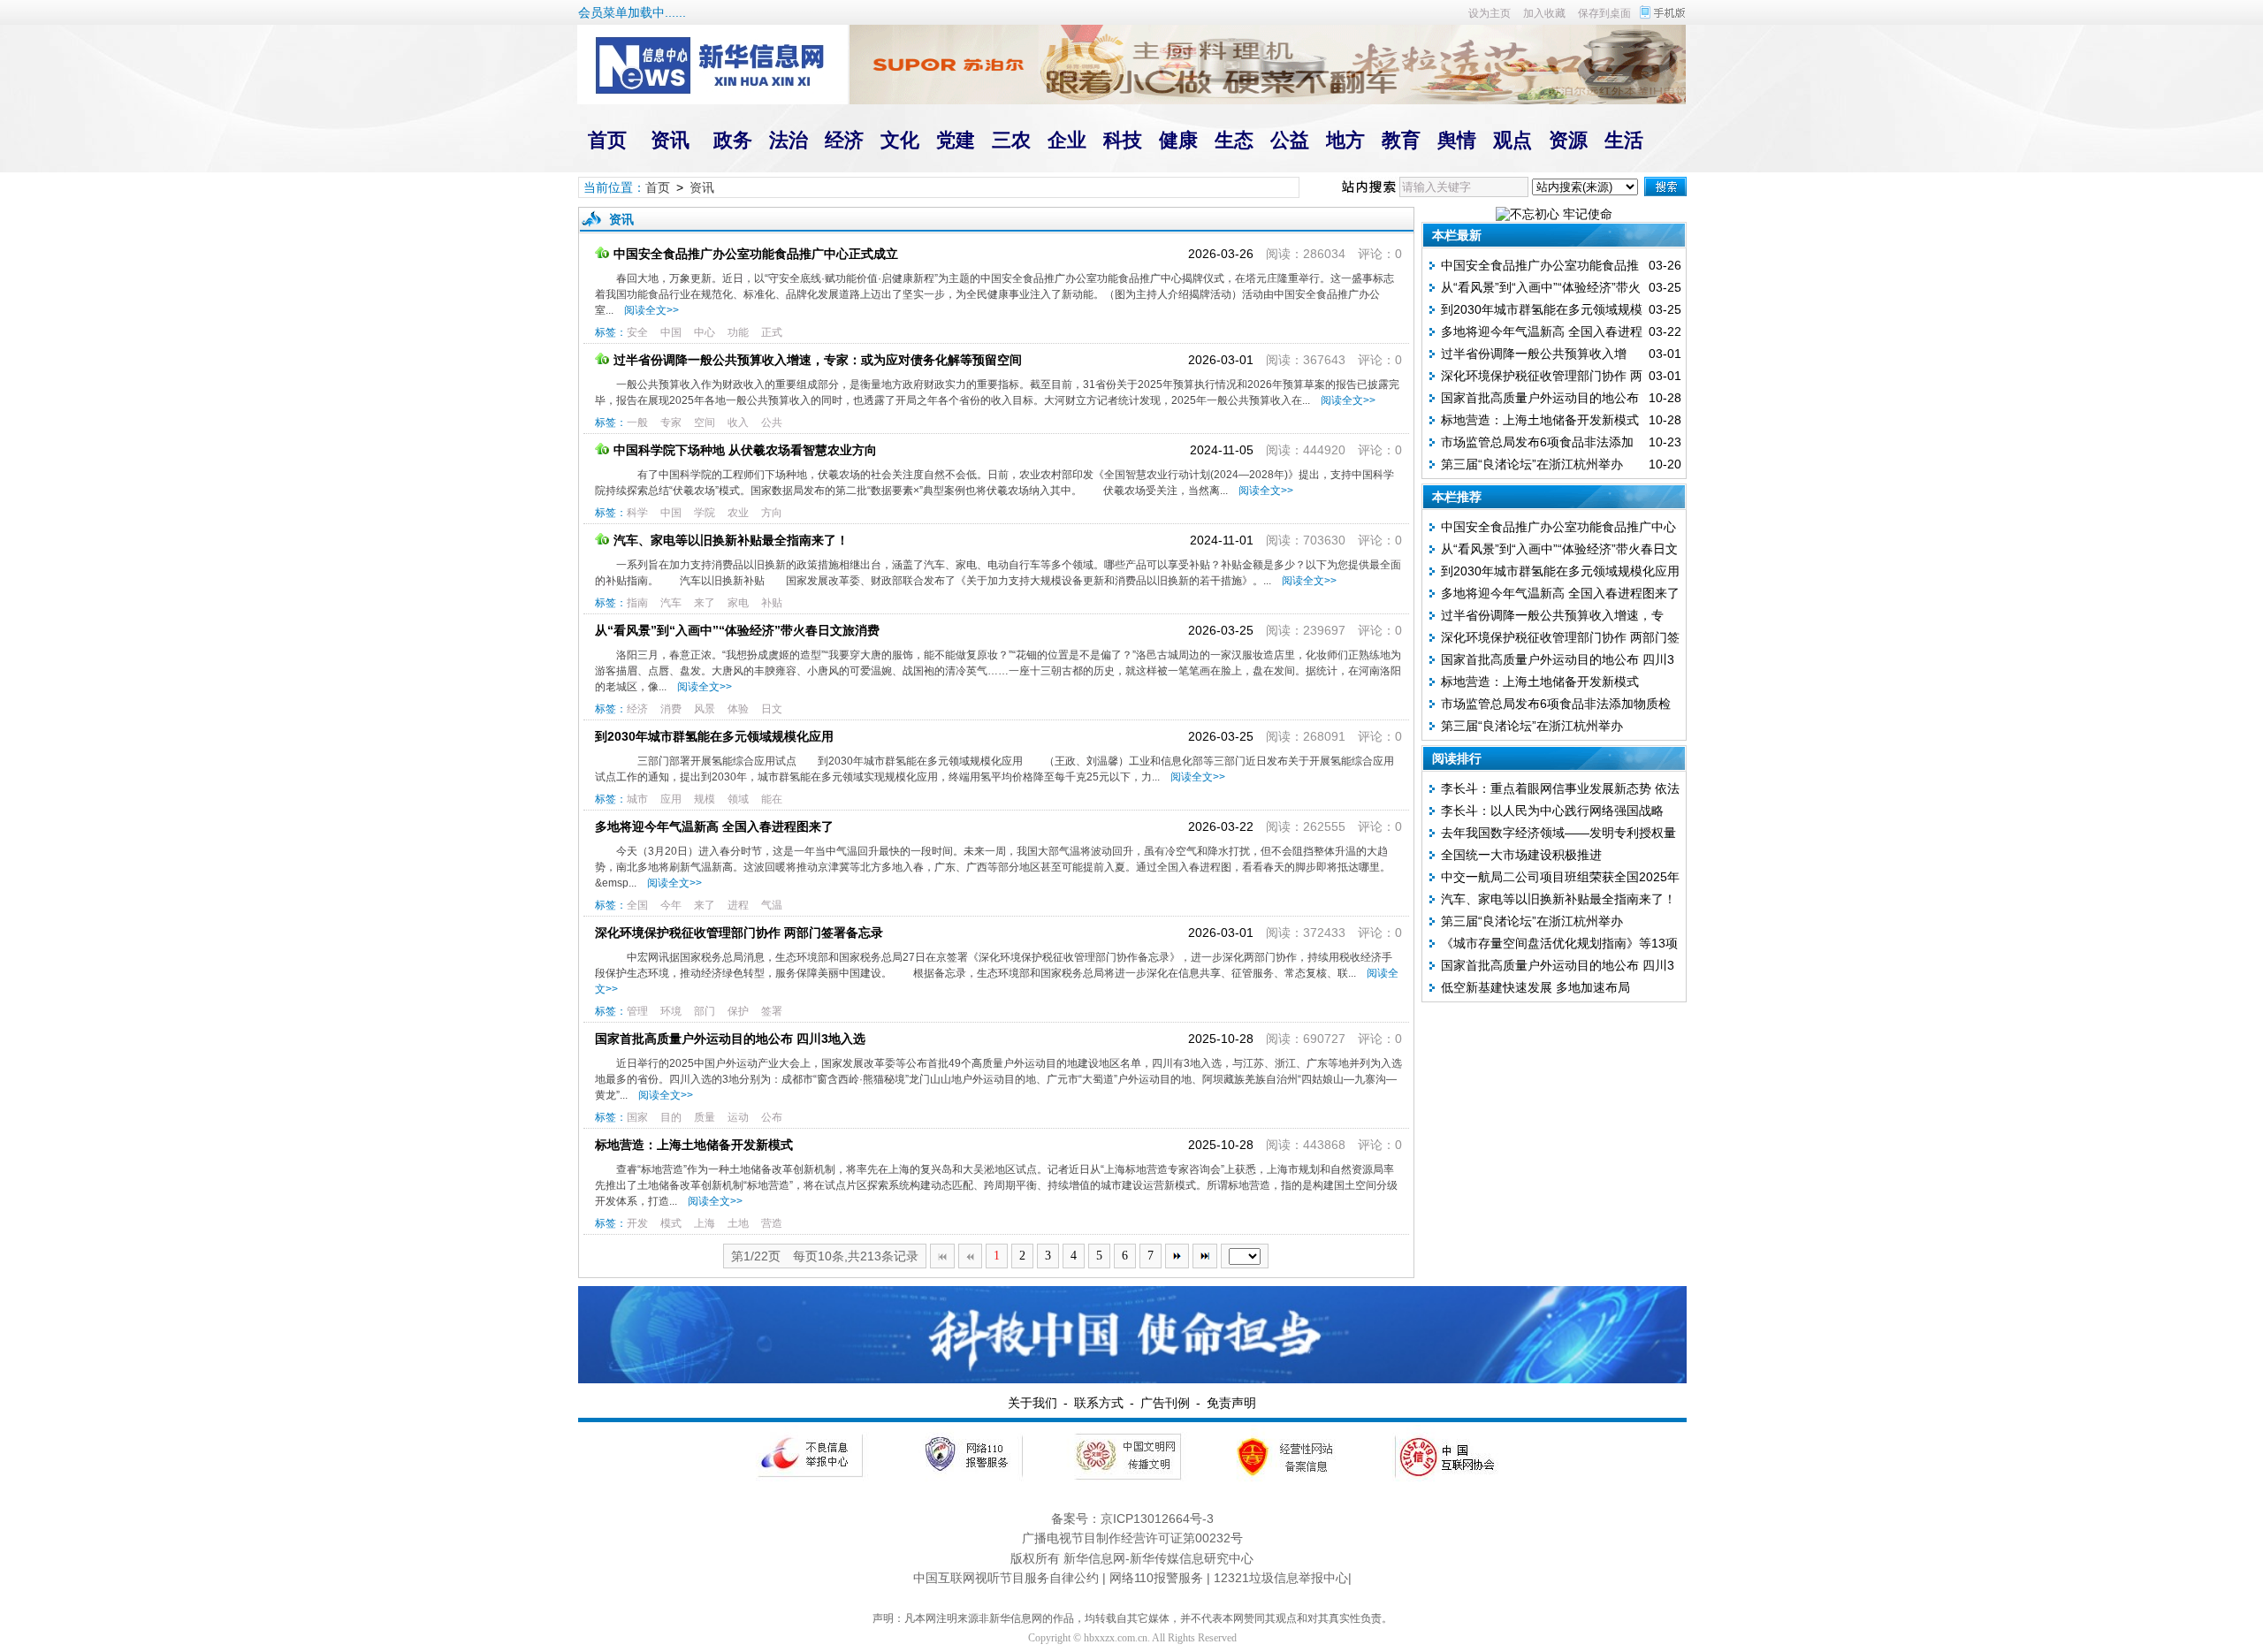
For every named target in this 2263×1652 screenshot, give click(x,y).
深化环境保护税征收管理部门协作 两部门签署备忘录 (739, 933)
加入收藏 (1544, 13)
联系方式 (1099, 1403)
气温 (772, 905)
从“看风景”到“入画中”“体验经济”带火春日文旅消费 (737, 630)
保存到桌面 (1604, 13)
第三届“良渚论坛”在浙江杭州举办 (1532, 464)
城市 (637, 799)
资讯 (702, 187)
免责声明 (1231, 1403)
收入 (738, 423)
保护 (738, 1011)
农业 (738, 513)
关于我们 (1032, 1403)
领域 (738, 799)
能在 (772, 799)
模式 (671, 1223)
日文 (772, 709)
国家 (637, 1117)
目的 (671, 1117)
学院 (705, 513)
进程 (738, 905)
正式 (772, 332)
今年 (671, 905)
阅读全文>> (649, 310)
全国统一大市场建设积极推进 (1521, 855)
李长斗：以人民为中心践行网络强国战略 (1552, 811)
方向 (772, 513)
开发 (637, 1223)
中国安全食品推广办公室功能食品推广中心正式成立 (756, 254)
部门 (705, 1011)
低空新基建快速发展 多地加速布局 (1535, 987)
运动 (738, 1117)
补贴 (772, 603)
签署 (772, 1011)
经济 (637, 709)
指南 (637, 603)
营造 (772, 1223)
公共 (772, 423)
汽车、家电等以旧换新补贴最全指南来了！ (731, 540)
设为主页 (1490, 13)
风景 (705, 709)
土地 (738, 1223)
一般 (637, 423)
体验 (738, 709)
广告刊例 (1165, 1403)
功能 (738, 332)
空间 (705, 423)
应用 (671, 799)
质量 (705, 1117)
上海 (705, 1223)
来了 (705, 603)
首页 (658, 187)
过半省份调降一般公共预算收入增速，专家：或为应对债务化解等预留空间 (818, 360)
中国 (671, 332)
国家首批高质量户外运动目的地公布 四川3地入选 (730, 1039)
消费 (671, 709)
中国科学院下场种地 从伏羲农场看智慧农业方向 (745, 450)
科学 (637, 513)
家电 (738, 603)
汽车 (671, 603)
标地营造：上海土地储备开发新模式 (694, 1145)
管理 (637, 1011)
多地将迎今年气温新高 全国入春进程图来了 (714, 826)
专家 (671, 423)
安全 (637, 332)
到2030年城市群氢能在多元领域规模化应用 (714, 736)
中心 (705, 332)
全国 (637, 905)
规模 (705, 799)
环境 (671, 1011)
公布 (772, 1117)
